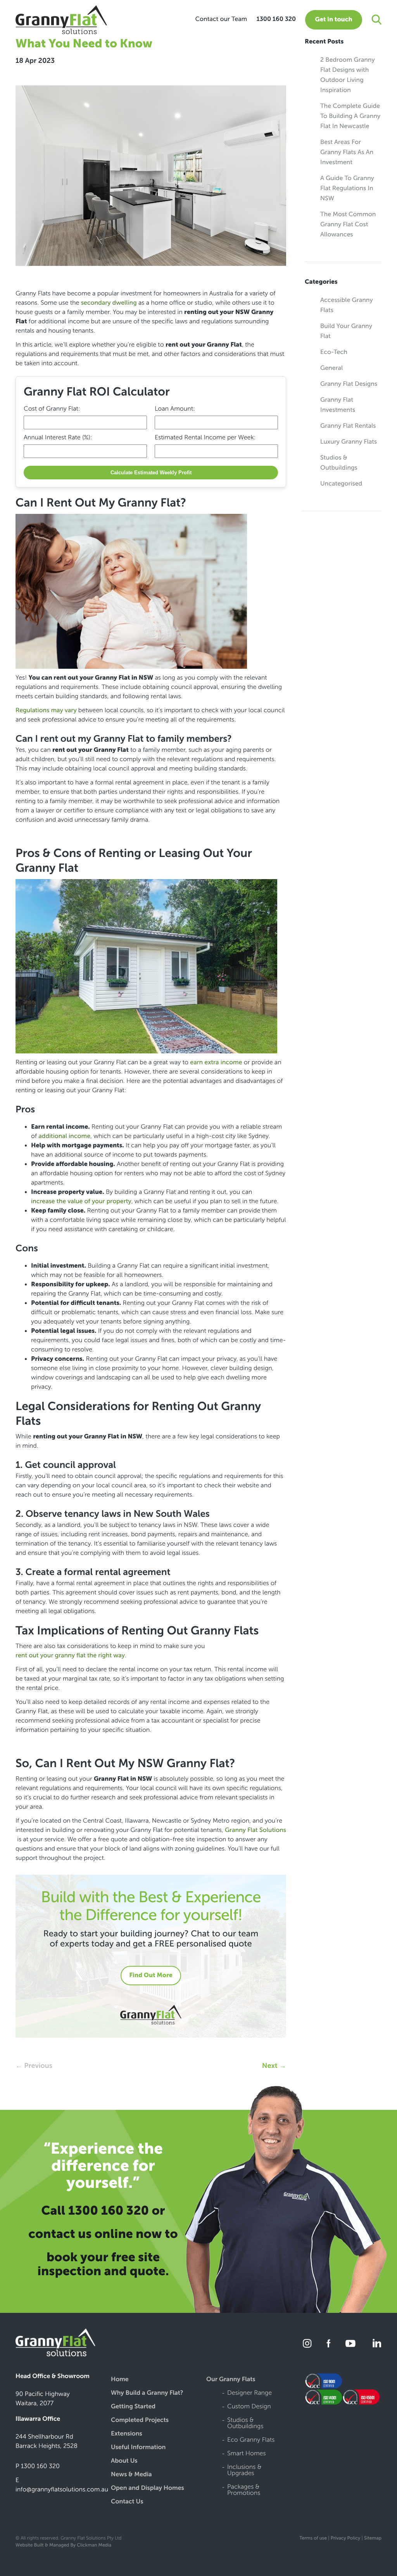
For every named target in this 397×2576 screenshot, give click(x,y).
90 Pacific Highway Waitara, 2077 (43, 2399)
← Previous (34, 2066)
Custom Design (249, 2407)
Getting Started (133, 2407)
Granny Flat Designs (349, 384)
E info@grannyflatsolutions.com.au (62, 2485)
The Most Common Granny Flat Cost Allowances (348, 225)
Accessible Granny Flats (347, 305)
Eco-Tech (334, 352)
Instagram (308, 2343)
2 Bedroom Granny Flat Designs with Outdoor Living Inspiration (348, 75)
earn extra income (216, 1062)
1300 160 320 (276, 19)
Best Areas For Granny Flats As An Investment (347, 152)
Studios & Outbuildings (339, 463)
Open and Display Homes (148, 2488)
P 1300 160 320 (38, 2466)
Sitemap (373, 2538)
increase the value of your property (81, 1201)
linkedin (376, 2343)
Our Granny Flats (231, 2380)
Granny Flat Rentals (348, 426)
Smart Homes (247, 2454)
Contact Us (127, 2502)
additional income (64, 1136)
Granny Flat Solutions (255, 1830)
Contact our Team (221, 19)
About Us (124, 2461)
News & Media (131, 2475)
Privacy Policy (346, 2538)
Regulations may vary (46, 710)
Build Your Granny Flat (346, 331)
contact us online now (95, 2234)
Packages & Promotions (244, 2490)
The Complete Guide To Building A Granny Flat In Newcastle (350, 116)
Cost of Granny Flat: (52, 409)
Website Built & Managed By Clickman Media (63, 2545)
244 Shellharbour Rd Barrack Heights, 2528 (47, 2442)
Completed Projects (140, 2421)
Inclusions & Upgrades (244, 2471)
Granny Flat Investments (338, 405)
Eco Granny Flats (251, 2440)
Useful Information (138, 2448)
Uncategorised (341, 484)
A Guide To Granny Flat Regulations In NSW (347, 188)
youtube (350, 2343)
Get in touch (333, 20)
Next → (274, 2066)
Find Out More (151, 1975)
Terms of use (313, 2538)
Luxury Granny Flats (349, 442)
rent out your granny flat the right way (70, 1656)
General (331, 368)
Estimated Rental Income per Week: (205, 438)
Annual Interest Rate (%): (58, 438)
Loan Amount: (175, 409)
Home (120, 2380)
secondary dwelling (109, 303)
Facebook (329, 2343)
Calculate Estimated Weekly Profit (151, 473)
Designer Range (249, 2393)
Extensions (127, 2434)
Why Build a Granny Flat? (147, 2393)
